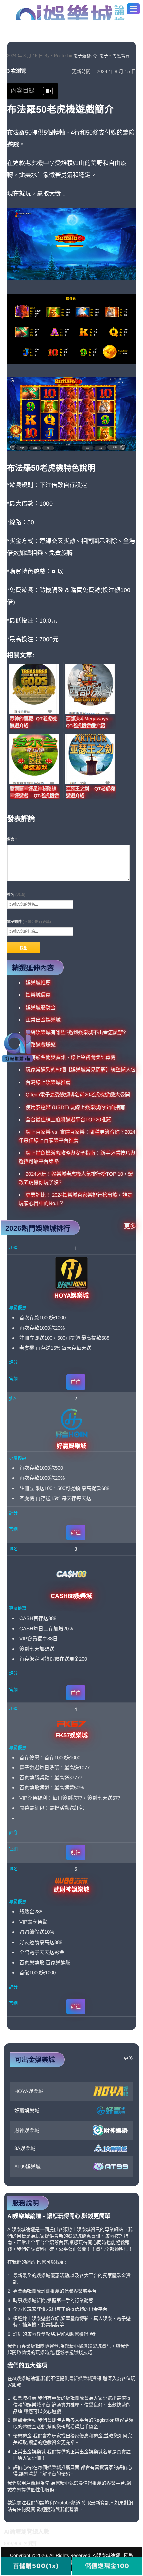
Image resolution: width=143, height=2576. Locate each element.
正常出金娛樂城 (43, 1020)
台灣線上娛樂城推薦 (48, 1082)
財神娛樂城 (27, 2130)
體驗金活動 (25, 2420)
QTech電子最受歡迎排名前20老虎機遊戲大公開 (78, 1094)
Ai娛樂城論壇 (70, 12)
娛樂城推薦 (38, 982)
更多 (130, 1226)
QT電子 (101, 56)
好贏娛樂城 (27, 2111)
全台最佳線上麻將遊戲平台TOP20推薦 (68, 1119)
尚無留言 (121, 56)
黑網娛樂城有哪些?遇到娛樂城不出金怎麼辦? (76, 1032)
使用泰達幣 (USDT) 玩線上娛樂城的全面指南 (75, 1107)
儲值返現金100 (107, 2566)
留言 (12, 839)
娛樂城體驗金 (41, 1007)
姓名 (16, 895)
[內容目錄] (48, 91)
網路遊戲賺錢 (41, 1045)
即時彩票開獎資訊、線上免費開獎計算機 (71, 1057)
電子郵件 (29, 922)
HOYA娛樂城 (29, 2091)
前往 (76, 1382)
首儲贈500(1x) (36, 2566)
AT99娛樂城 (27, 2166)
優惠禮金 (22, 2436)
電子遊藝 (82, 56)
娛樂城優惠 (38, 995)
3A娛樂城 (25, 2148)
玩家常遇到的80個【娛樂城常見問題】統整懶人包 (81, 1070)
